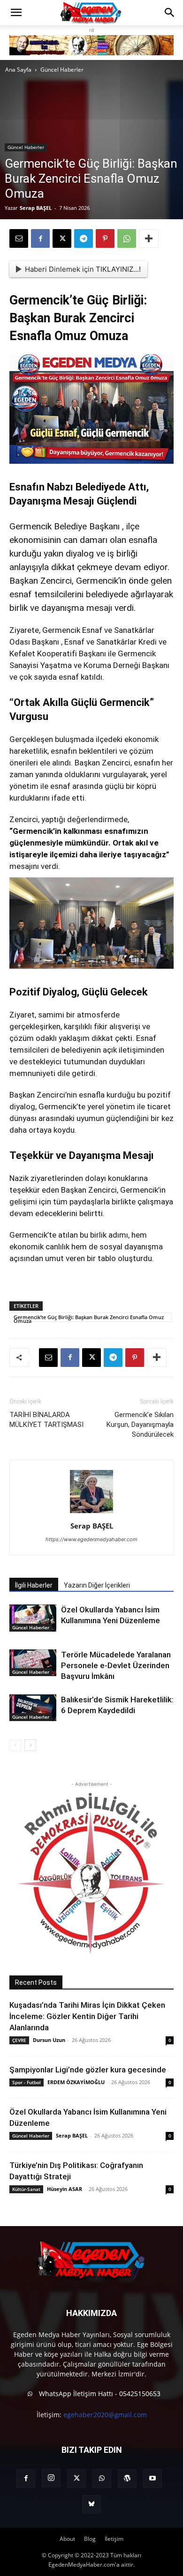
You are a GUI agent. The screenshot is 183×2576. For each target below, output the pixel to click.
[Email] (19, 238)
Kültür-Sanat (26, 2189)
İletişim (114, 2539)
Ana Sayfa (18, 70)
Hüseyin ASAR (65, 2189)
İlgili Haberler (34, 1585)
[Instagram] (51, 2478)
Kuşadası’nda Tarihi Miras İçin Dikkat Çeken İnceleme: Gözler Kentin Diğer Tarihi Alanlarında (87, 2016)
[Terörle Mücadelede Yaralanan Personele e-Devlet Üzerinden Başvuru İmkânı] (33, 1663)
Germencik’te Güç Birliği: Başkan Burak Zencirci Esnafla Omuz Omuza (89, 1318)
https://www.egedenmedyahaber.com (91, 1539)
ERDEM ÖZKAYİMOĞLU (76, 2082)
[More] (149, 238)
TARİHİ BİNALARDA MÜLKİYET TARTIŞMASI (46, 1420)
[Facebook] (40, 238)
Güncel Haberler (62, 70)
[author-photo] (91, 1513)
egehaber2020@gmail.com (105, 2415)
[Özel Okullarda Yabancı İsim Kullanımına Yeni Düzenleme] (33, 1618)
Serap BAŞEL (36, 208)
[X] (62, 238)
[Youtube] (152, 2479)
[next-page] (30, 1745)
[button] (16, 13)
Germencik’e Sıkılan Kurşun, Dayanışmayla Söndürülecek (140, 1425)
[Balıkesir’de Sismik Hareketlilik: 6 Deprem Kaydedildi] (33, 1708)
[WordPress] (127, 2479)
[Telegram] (84, 238)
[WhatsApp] (127, 238)
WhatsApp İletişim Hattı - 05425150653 (99, 2394)
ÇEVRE (19, 2040)
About (67, 2539)
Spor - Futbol (27, 2082)
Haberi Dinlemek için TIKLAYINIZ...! (83, 269)
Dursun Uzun (49, 2040)
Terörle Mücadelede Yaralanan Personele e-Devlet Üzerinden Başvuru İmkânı (116, 1665)
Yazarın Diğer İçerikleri (97, 1585)
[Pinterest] (105, 238)
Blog (90, 2539)
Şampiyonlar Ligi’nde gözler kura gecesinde (88, 2070)
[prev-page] (15, 1745)
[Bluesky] (91, 2504)
